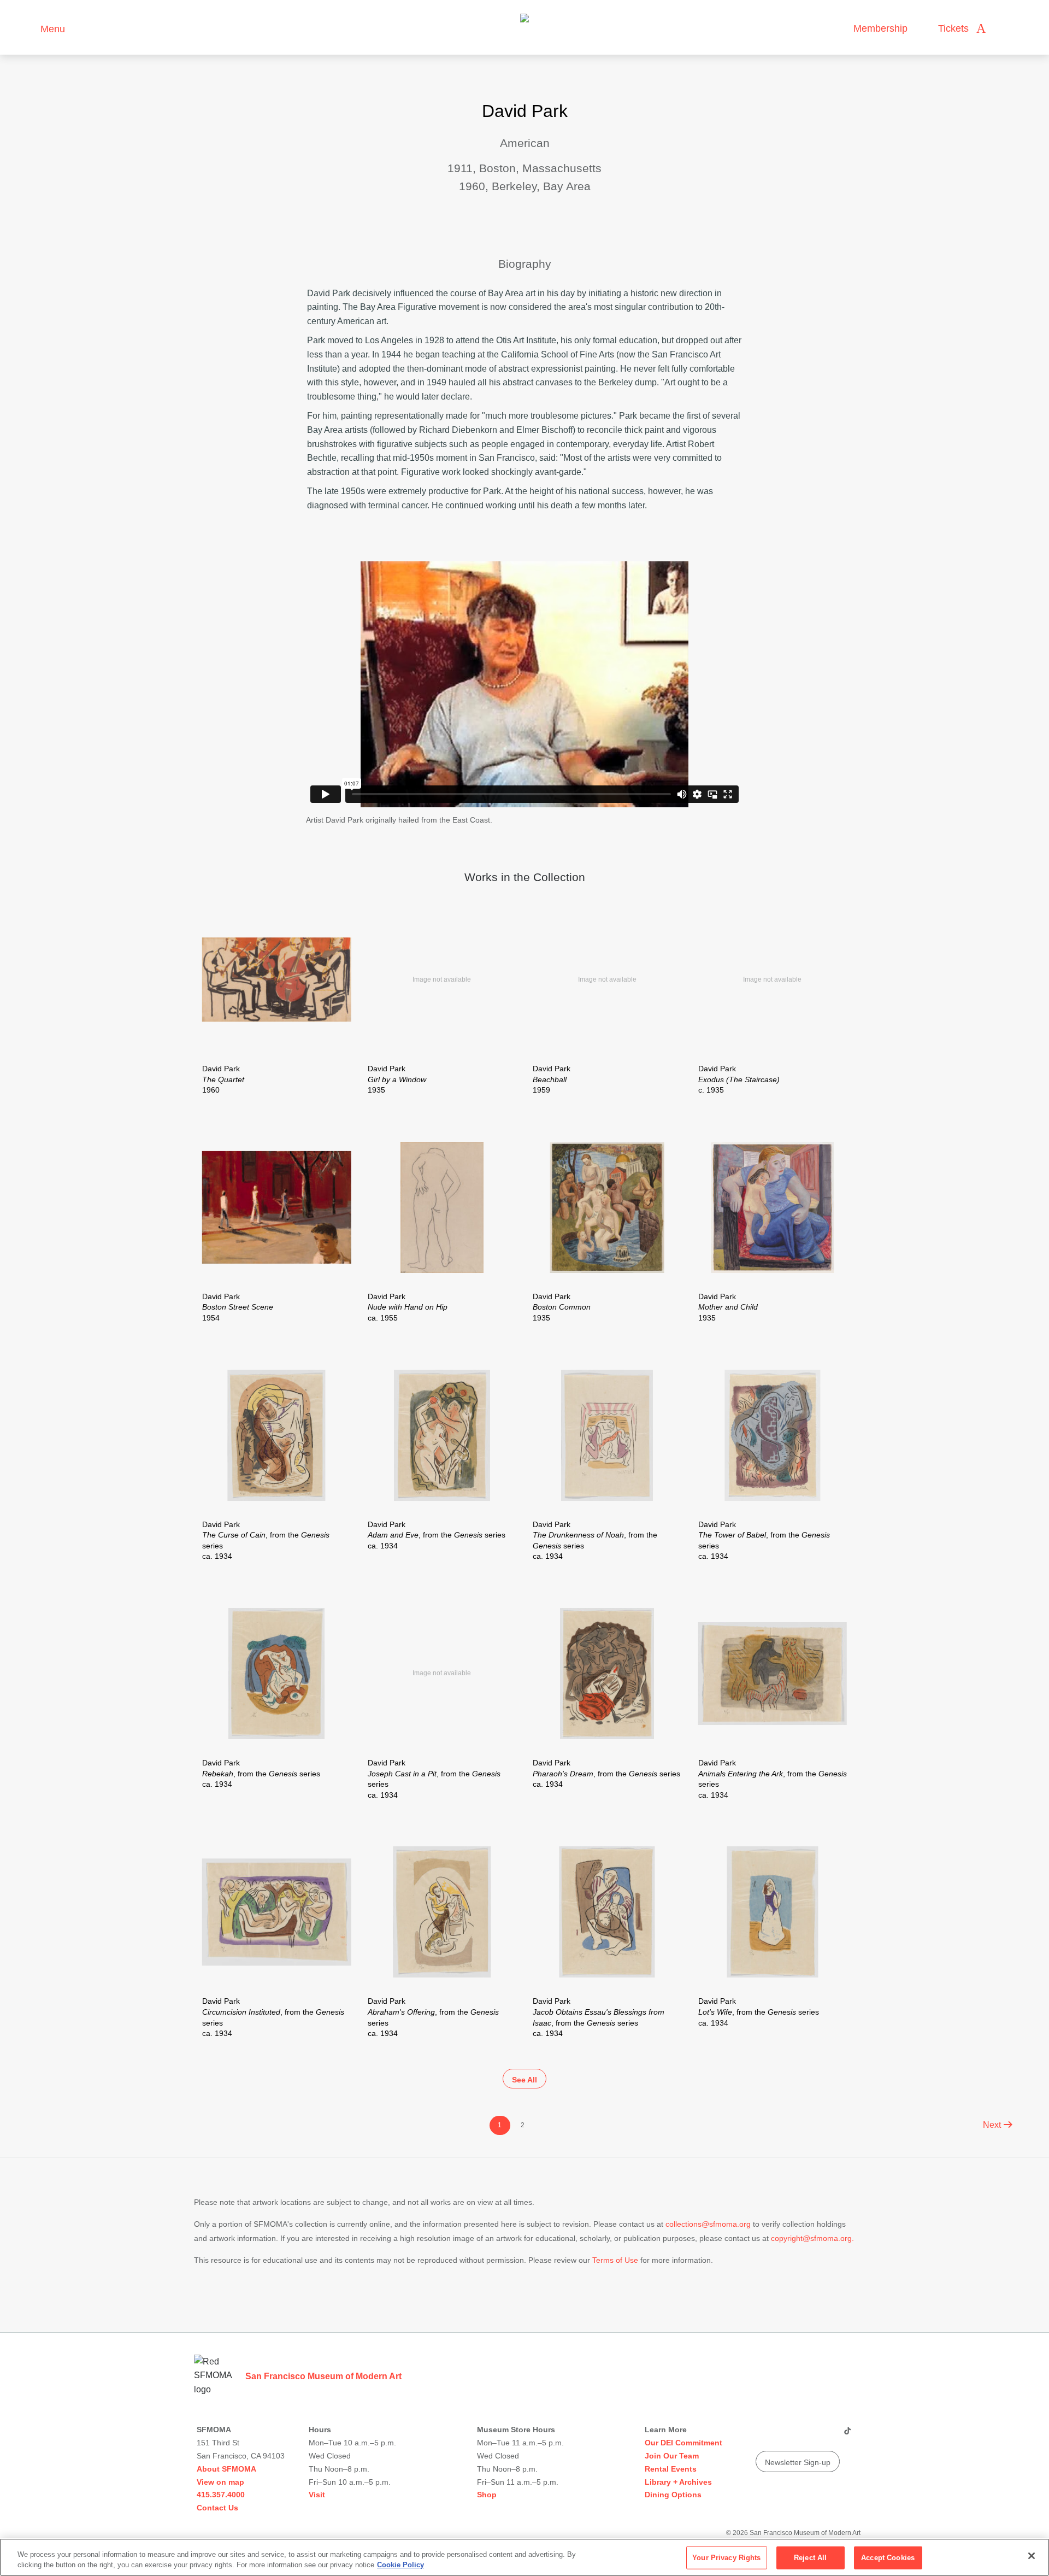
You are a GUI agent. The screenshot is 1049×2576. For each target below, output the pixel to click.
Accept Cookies (888, 2558)
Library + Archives (678, 2482)
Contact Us (217, 2508)
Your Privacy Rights (726, 2558)
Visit (317, 2495)
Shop (487, 2495)
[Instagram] (784, 2435)
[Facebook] (826, 2435)
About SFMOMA (226, 2469)
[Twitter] (805, 2435)
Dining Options (673, 2495)
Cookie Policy (400, 2565)
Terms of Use (615, 2260)
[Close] (1032, 2556)
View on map (220, 2482)
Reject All (810, 2558)
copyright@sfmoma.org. (812, 2238)
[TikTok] (847, 2435)
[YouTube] (763, 2435)
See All (524, 2080)
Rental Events (671, 2469)
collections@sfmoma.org (708, 2224)
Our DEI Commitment (683, 2443)
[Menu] (27, 28)
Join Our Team (672, 2456)
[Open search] (1005, 29)
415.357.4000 (221, 2495)
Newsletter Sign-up (798, 2462)
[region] (524, 2557)
